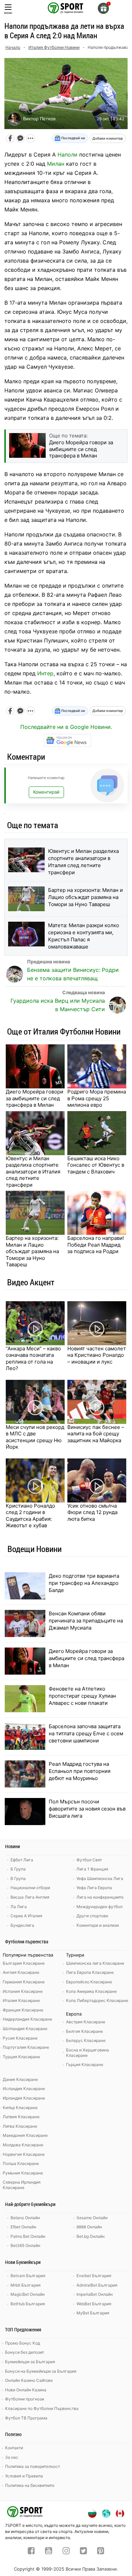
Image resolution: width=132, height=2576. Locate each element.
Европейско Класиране (89, 1982)
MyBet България (93, 2313)
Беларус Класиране (86, 2040)
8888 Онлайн (89, 2227)
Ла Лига (19, 1907)
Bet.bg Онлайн (91, 2236)
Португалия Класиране (26, 2047)
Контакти (14, 2448)
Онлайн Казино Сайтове (29, 2380)
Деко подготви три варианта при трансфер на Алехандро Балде (84, 1583)
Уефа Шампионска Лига (100, 1878)
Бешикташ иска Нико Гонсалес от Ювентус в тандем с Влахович (96, 1165)
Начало (13, 47)
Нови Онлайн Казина (26, 2390)
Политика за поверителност (32, 2466)
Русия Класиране (20, 2038)
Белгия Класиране (84, 2031)
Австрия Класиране (86, 2022)
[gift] (103, 8)
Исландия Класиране (24, 2089)
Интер (45, 673)
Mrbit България (26, 2285)
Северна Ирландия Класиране (22, 2185)
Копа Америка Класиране (91, 1991)
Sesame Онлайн (92, 2218)
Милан (56, 164)
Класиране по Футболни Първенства (42, 2408)
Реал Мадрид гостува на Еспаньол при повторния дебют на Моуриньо (80, 1771)
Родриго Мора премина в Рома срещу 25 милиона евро (97, 1098)
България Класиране (24, 1963)
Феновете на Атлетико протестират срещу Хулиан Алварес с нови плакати (82, 1696)
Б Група (18, 1869)
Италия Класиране (21, 2000)
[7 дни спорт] (66, 7)
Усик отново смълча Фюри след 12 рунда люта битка (92, 1512)
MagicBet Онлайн (28, 2294)
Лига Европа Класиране (90, 1972)
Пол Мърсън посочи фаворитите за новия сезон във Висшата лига (87, 1809)
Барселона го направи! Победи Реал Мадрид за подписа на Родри (96, 1245)
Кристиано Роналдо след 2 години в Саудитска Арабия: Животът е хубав (30, 1516)
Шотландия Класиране (25, 2029)
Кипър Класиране (20, 2108)
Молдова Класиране (23, 2145)
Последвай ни (73, 138)
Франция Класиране (23, 2010)
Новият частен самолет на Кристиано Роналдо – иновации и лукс (97, 1355)
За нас (12, 2457)
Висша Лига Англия (30, 1897)
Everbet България (94, 2276)
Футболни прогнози (25, 2399)
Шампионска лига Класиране (95, 1963)
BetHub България (28, 2304)
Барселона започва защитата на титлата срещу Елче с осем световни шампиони (86, 1733)
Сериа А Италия (26, 1916)
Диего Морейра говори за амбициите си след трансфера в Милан (35, 1098)
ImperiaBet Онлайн (95, 2294)
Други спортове (92, 1916)
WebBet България (94, 2304)
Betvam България (28, 2276)
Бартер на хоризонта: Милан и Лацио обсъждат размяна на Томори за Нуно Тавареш (85, 897)
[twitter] (83, 2552)
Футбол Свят (89, 1860)
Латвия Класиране (21, 2117)
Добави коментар (108, 138)
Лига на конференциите (100, 1897)
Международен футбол (100, 1907)
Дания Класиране (20, 2079)
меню (8, 13)
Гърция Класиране (85, 2064)
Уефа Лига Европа (94, 1888)
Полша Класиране (21, 2163)
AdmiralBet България (97, 2285)
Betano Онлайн (25, 2218)
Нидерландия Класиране (27, 2019)
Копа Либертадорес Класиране (97, 2000)
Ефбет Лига (22, 1860)
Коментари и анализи (98, 1925)
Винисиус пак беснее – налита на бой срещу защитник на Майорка (96, 1434)
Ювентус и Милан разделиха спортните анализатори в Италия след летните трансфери (83, 862)
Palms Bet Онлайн (28, 2236)
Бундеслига (22, 1925)
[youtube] (49, 2552)
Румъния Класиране (23, 2173)
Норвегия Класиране (24, 2154)
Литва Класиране (20, 2126)
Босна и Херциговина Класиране (87, 2053)
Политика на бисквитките (30, 2485)
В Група (18, 1878)
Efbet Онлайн (23, 2227)
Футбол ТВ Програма (26, 2418)
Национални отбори (30, 1888)
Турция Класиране (21, 2057)
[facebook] (31, 2552)
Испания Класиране (23, 1991)
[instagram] (66, 2552)
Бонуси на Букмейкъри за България (41, 2371)
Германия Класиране (24, 1982)
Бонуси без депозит (25, 2352)
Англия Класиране (21, 1972)
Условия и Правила (24, 2476)
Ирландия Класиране (24, 2098)
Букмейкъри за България (30, 2362)
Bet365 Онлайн (25, 2245)
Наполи (68, 155)
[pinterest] (101, 2552)
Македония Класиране (25, 2135)
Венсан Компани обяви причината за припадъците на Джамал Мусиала (86, 1621)
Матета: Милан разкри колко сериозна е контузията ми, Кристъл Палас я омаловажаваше (84, 936)
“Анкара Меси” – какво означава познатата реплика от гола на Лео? (33, 1358)
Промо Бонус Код (23, 2343)
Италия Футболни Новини (54, 47)
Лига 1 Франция (92, 1869)
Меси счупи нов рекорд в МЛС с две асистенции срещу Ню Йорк (35, 1437)
